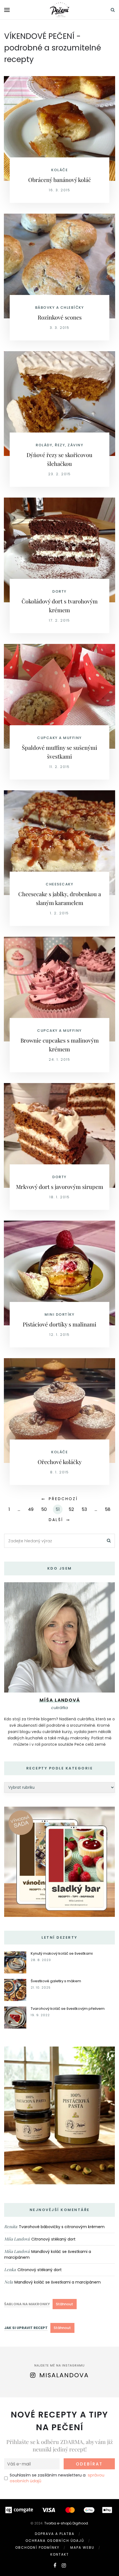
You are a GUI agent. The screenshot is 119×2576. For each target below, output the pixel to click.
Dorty (59, 591)
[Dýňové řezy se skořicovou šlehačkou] (59, 403)
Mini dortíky (59, 1314)
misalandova (64, 2375)
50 (44, 1509)
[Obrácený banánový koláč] (59, 128)
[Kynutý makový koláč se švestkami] (15, 1962)
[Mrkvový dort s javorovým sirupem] (59, 1135)
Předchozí (63, 1499)
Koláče (59, 170)
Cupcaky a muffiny (59, 738)
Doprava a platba (55, 2534)
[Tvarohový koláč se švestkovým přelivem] (15, 2017)
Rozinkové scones (60, 317)
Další (56, 1520)
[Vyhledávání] (113, 10)
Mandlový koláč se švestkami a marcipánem (58, 2282)
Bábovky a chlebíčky (60, 307)
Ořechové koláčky (60, 1462)
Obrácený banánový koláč (60, 180)
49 (31, 1509)
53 (84, 1509)
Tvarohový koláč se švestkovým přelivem (68, 2009)
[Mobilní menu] (7, 10)
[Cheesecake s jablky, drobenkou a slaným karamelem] (59, 842)
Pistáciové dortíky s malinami (59, 1324)
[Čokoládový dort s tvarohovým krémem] (59, 550)
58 (108, 1509)
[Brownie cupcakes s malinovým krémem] (59, 989)
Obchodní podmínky (37, 2547)
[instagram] (64, 2565)
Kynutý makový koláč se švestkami (62, 1953)
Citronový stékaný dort (53, 2239)
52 (71, 1509)
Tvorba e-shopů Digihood (66, 2523)
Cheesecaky (59, 884)
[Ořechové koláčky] (59, 1410)
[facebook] (55, 2565)
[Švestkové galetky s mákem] (15, 1990)
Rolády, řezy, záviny (59, 445)
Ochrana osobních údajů (55, 2541)
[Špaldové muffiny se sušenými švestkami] (59, 696)
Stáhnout (64, 2304)
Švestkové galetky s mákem (56, 1981)
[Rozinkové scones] (59, 266)
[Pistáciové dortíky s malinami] (59, 1273)
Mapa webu (82, 2547)
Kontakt (60, 2554)
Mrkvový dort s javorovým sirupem (60, 1187)
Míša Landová (17, 2239)
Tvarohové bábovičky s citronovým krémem (62, 2227)
